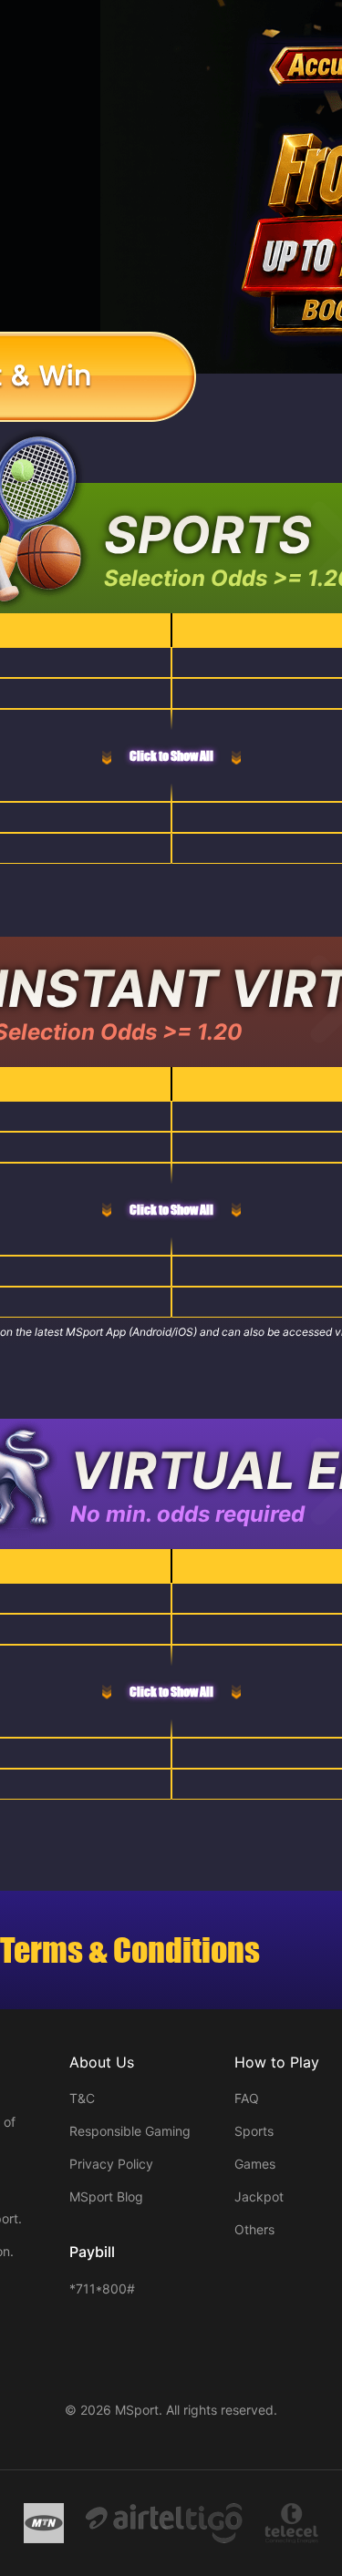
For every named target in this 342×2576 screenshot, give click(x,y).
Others (254, 2229)
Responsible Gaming (130, 2131)
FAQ (247, 2098)
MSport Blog (106, 2196)
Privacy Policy (111, 2164)
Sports (254, 2131)
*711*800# (102, 2289)
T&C (82, 2098)
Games (255, 2164)
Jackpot (259, 2196)
